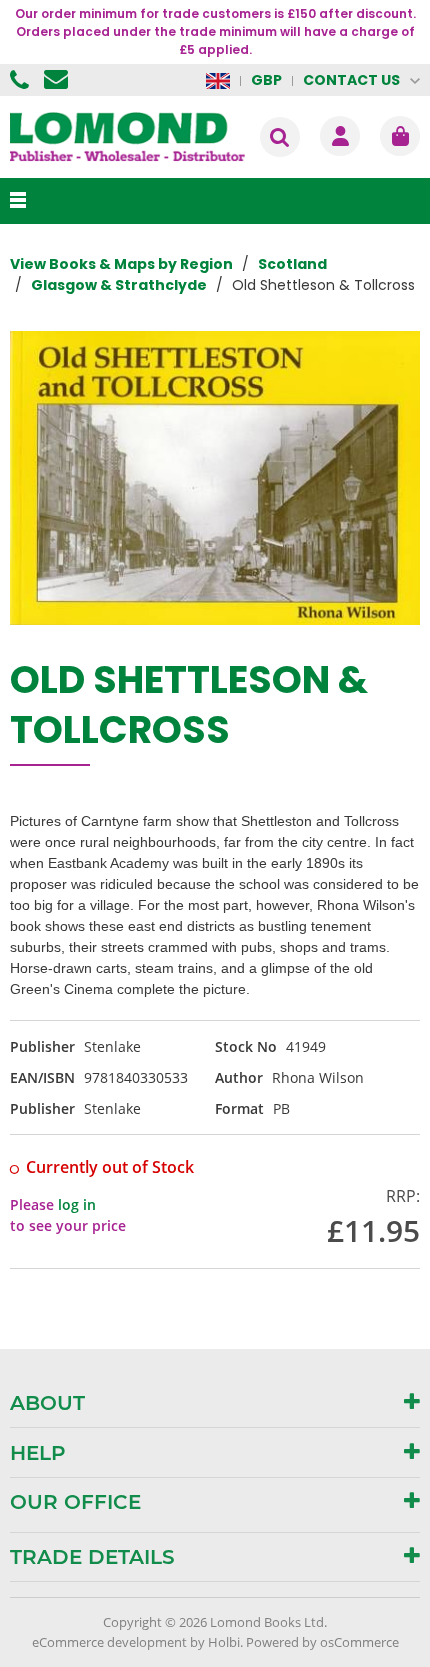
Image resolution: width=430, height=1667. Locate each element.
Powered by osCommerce (322, 1642)
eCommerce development (109, 1642)
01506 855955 (22, 80)
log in (77, 1204)
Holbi (224, 1642)
